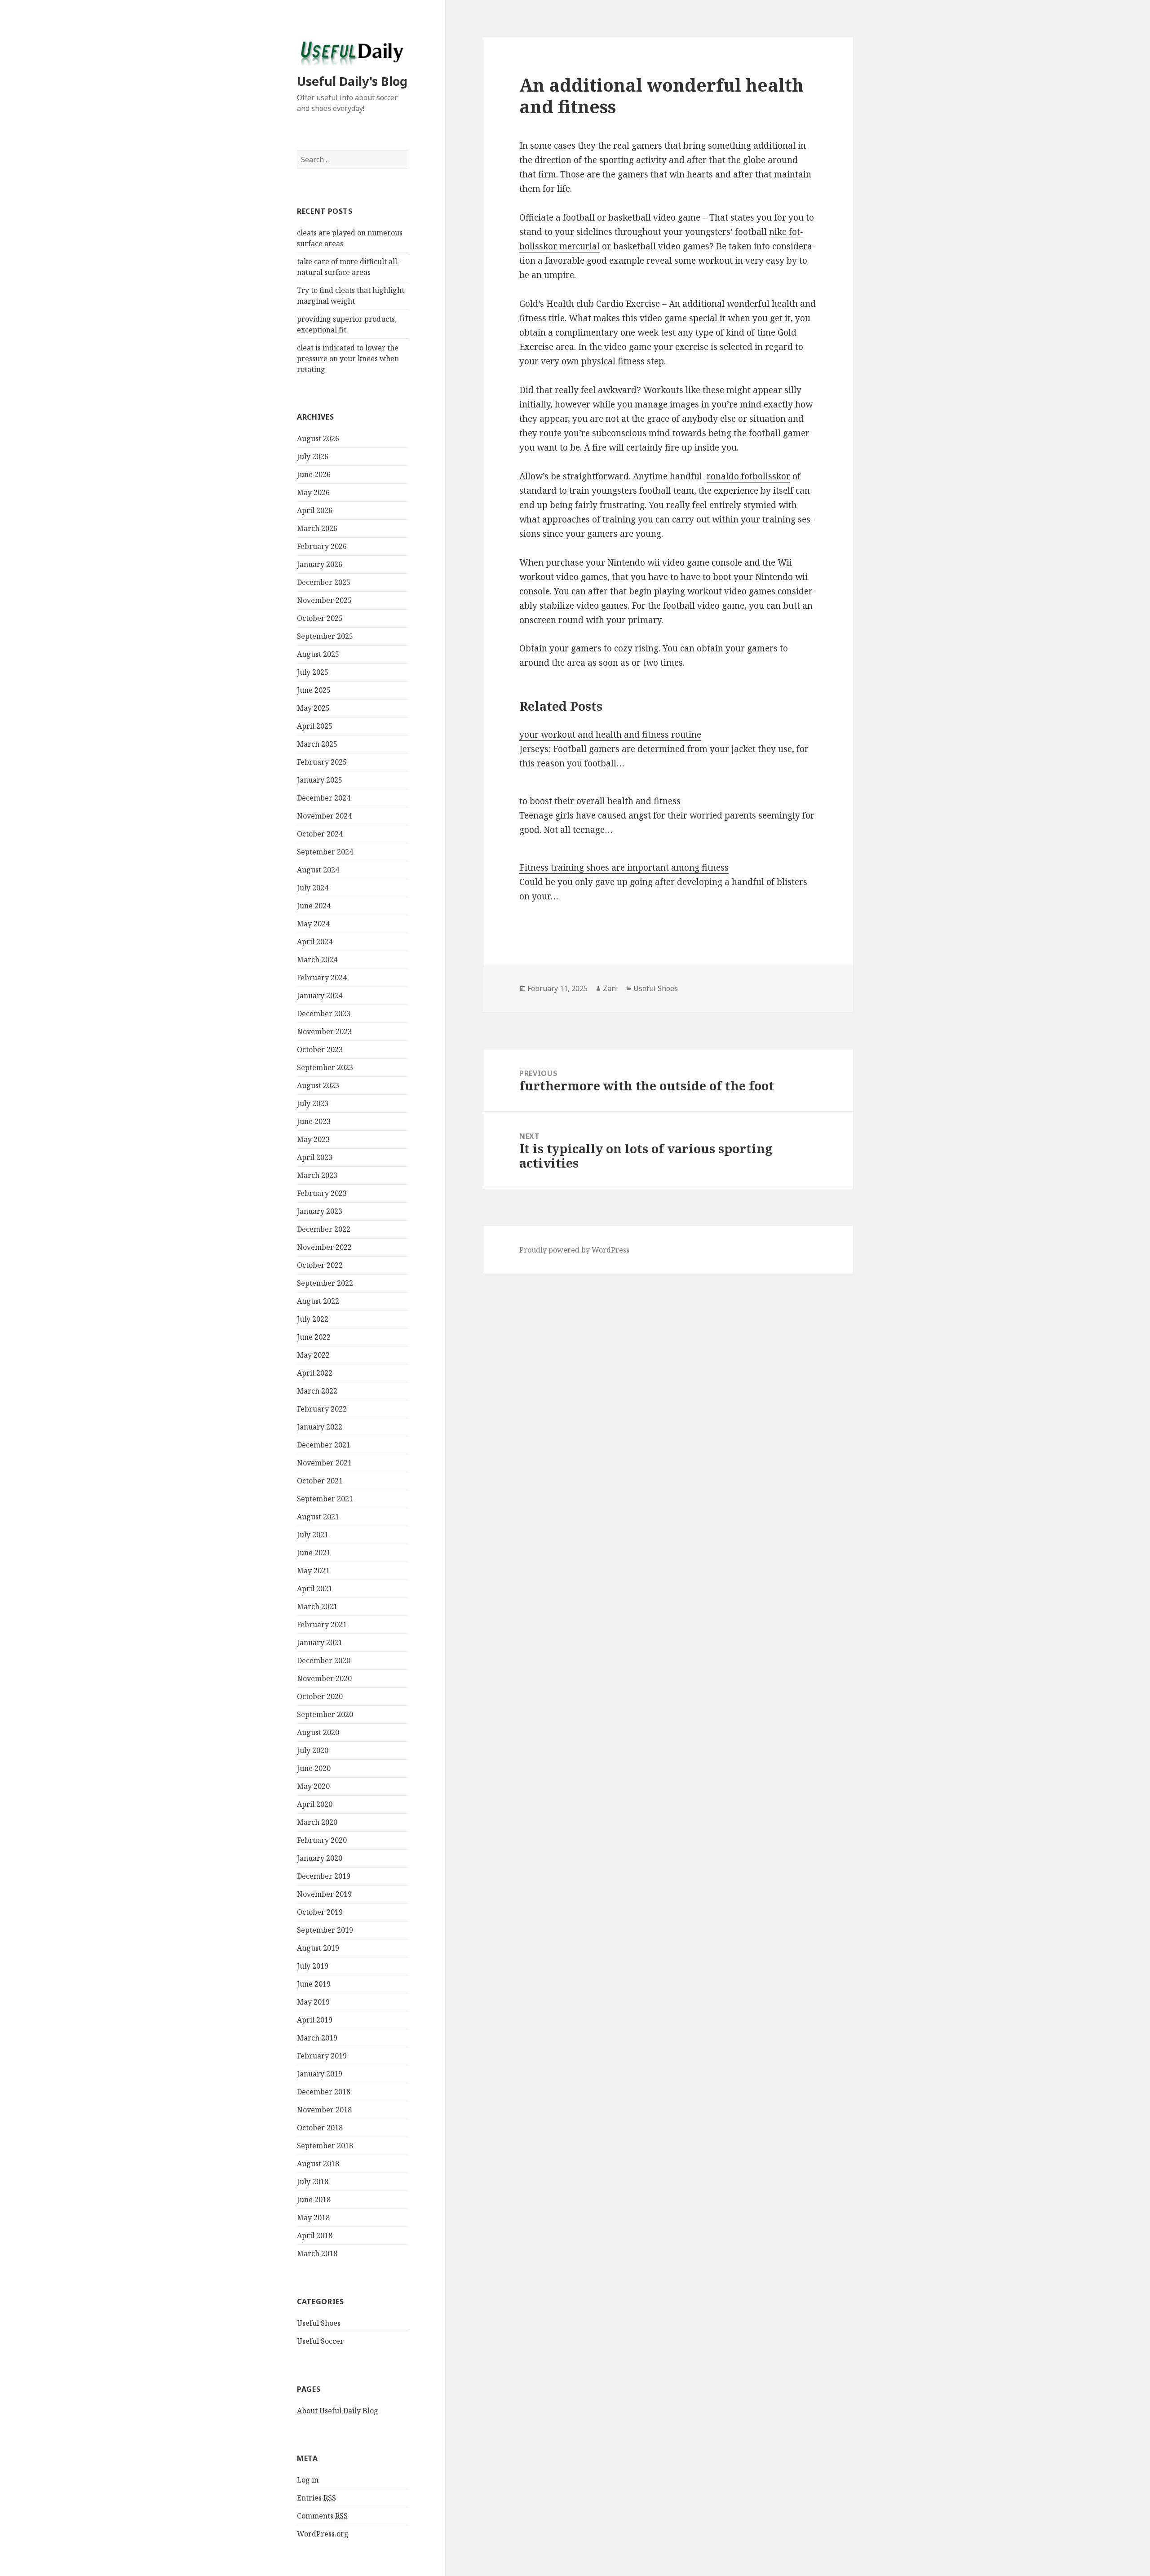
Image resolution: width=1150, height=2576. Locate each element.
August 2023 (318, 1085)
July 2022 (313, 1319)
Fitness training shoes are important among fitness (624, 868)
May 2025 (313, 708)
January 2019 (320, 2074)
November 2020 (324, 1678)
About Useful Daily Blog (338, 2411)
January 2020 (320, 1858)
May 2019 (313, 2002)
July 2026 (313, 456)
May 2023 (313, 1139)
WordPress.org (323, 2534)
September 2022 (325, 1283)
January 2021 (320, 1642)
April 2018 (315, 2235)
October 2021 (320, 1481)
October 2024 (320, 834)
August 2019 (318, 1948)
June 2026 (314, 474)
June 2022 (314, 1337)
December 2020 (324, 1660)
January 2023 (320, 1211)
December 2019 (324, 1876)
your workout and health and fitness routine (610, 735)
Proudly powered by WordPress (574, 1250)
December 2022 (324, 1229)
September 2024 (325, 852)
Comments (322, 2516)
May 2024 (313, 924)
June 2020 (314, 1768)
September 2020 (325, 1714)
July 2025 (313, 672)
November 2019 (324, 1894)
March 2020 (317, 1822)
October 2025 (320, 618)
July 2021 (313, 1535)
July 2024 (313, 888)
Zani (610, 988)
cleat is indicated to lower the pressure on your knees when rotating (348, 359)
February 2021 (322, 1624)
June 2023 (314, 1121)
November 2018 (324, 2110)
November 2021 (324, 1463)
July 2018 (313, 2182)
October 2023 (320, 1049)
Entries (316, 2498)
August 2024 (318, 870)
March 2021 (317, 1607)
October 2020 (320, 1696)
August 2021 (318, 1517)
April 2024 (315, 942)
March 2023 (317, 1175)
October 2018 (320, 2128)
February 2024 (322, 978)
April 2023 (315, 1157)
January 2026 (320, 564)
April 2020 (315, 1804)
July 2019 (313, 1966)
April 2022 (315, 1373)
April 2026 (315, 510)
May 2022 (313, 1355)
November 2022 (324, 1247)
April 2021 (315, 1589)
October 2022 (320, 1265)
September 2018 (325, 2146)
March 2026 (317, 528)
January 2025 (320, 780)
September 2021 (325, 1499)
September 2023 (325, 1067)
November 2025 (324, 600)
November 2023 (324, 1031)
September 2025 (325, 636)
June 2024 (314, 906)
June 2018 (314, 2200)
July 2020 (313, 1750)
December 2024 (324, 798)
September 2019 (325, 1930)
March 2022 (317, 1391)
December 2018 (324, 2092)
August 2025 (318, 654)
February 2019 (322, 2056)
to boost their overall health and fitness (600, 801)
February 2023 (322, 1193)
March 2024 (317, 960)
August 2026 (318, 438)
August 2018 (318, 2164)
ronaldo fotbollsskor (748, 476)
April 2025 (315, 726)
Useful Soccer (320, 2341)
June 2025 (314, 690)
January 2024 (320, 996)
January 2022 (320, 1427)
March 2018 (317, 2253)
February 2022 (322, 1409)
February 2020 (322, 1840)
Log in (308, 2480)
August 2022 (318, 1301)
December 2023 (324, 1014)
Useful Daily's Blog (352, 81)
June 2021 (314, 1553)
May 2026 (313, 492)
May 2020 (313, 1786)
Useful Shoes (319, 2323)
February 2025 (322, 762)
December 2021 (324, 1445)
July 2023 (313, 1103)
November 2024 (324, 816)
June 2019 (314, 1984)
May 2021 (313, 1571)
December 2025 (324, 582)
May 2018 (313, 2217)
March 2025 (317, 744)
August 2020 (318, 1732)
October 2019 (320, 1912)
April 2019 (315, 2020)
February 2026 (322, 546)
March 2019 (317, 2038)
